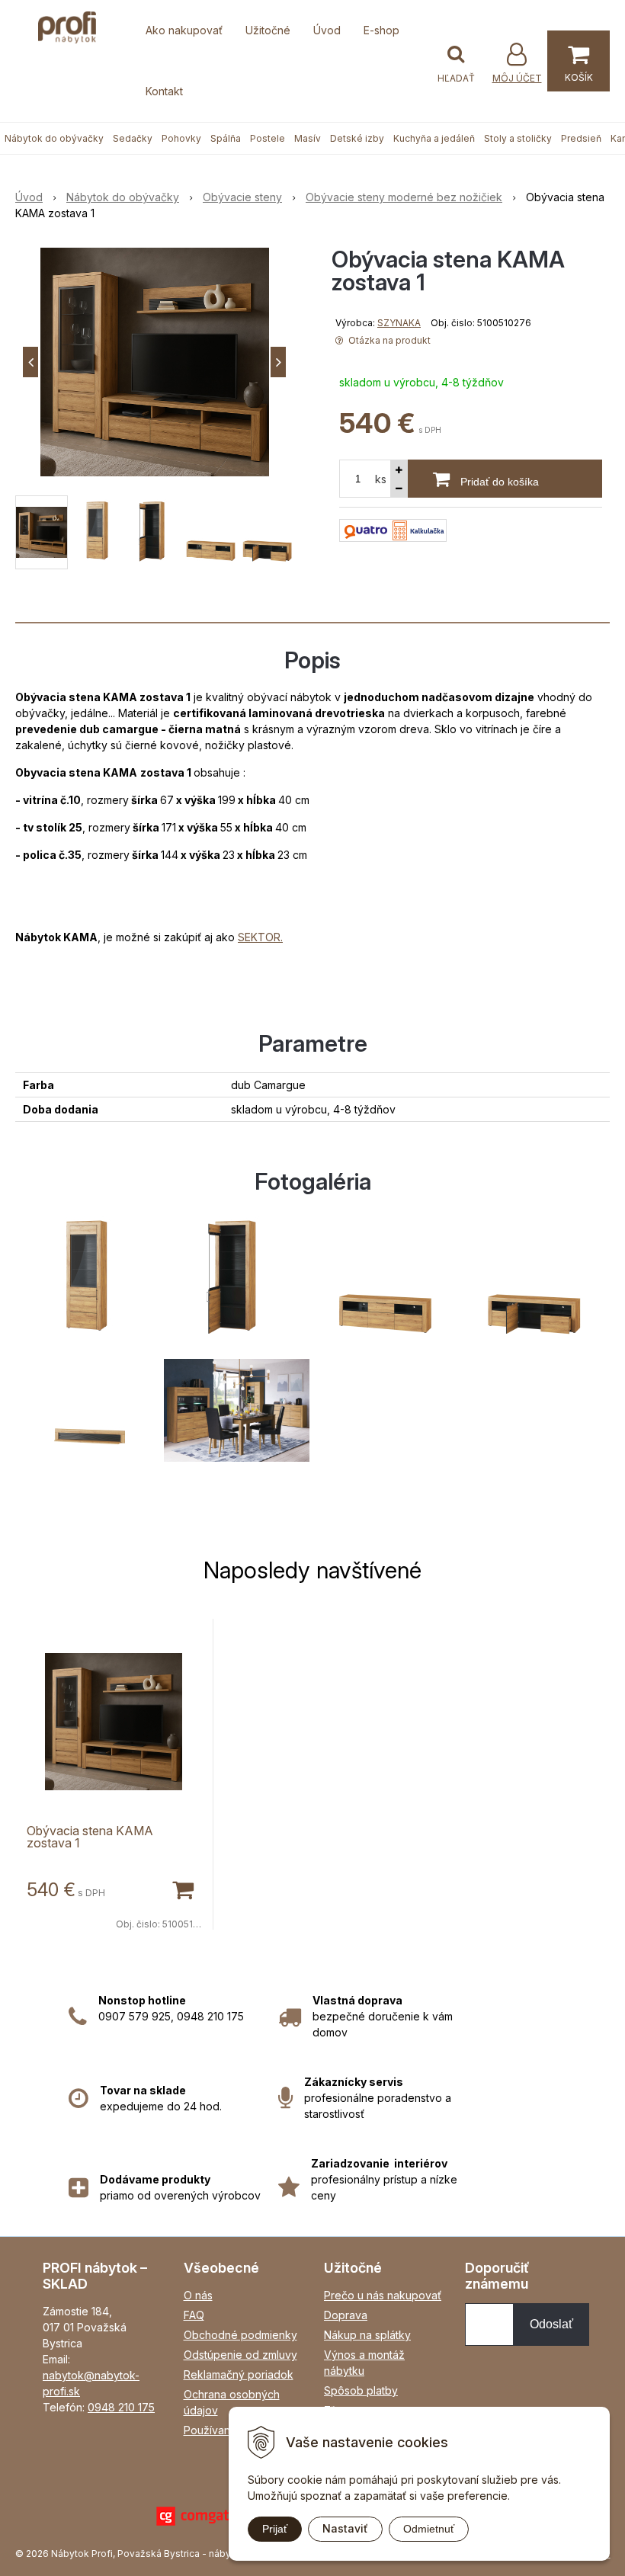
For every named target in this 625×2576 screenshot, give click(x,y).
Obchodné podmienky (240, 2335)
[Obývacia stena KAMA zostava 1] (154, 362)
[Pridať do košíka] (182, 1889)
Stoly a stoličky (518, 138)
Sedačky (133, 138)
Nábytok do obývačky (54, 138)
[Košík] (579, 61)
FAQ (194, 2315)
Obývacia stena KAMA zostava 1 (90, 1837)
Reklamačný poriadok (239, 2374)
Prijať (275, 2529)
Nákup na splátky (367, 2335)
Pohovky (181, 138)
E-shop (381, 30)
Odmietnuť (429, 2529)
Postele (268, 138)
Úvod (327, 30)
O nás (198, 2295)
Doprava (346, 2315)
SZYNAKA (399, 323)
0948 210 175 (121, 2407)
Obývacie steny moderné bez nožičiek (404, 197)
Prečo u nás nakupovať (383, 2295)
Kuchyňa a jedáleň (434, 138)
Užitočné (268, 30)
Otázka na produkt (388, 340)
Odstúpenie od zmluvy (240, 2355)
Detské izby (357, 138)
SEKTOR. (260, 937)
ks (381, 479)
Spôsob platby (361, 2390)
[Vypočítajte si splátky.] (393, 529)
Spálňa (226, 138)
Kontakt (164, 91)
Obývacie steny (242, 197)
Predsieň (581, 138)
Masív (308, 138)
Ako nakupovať (184, 30)
